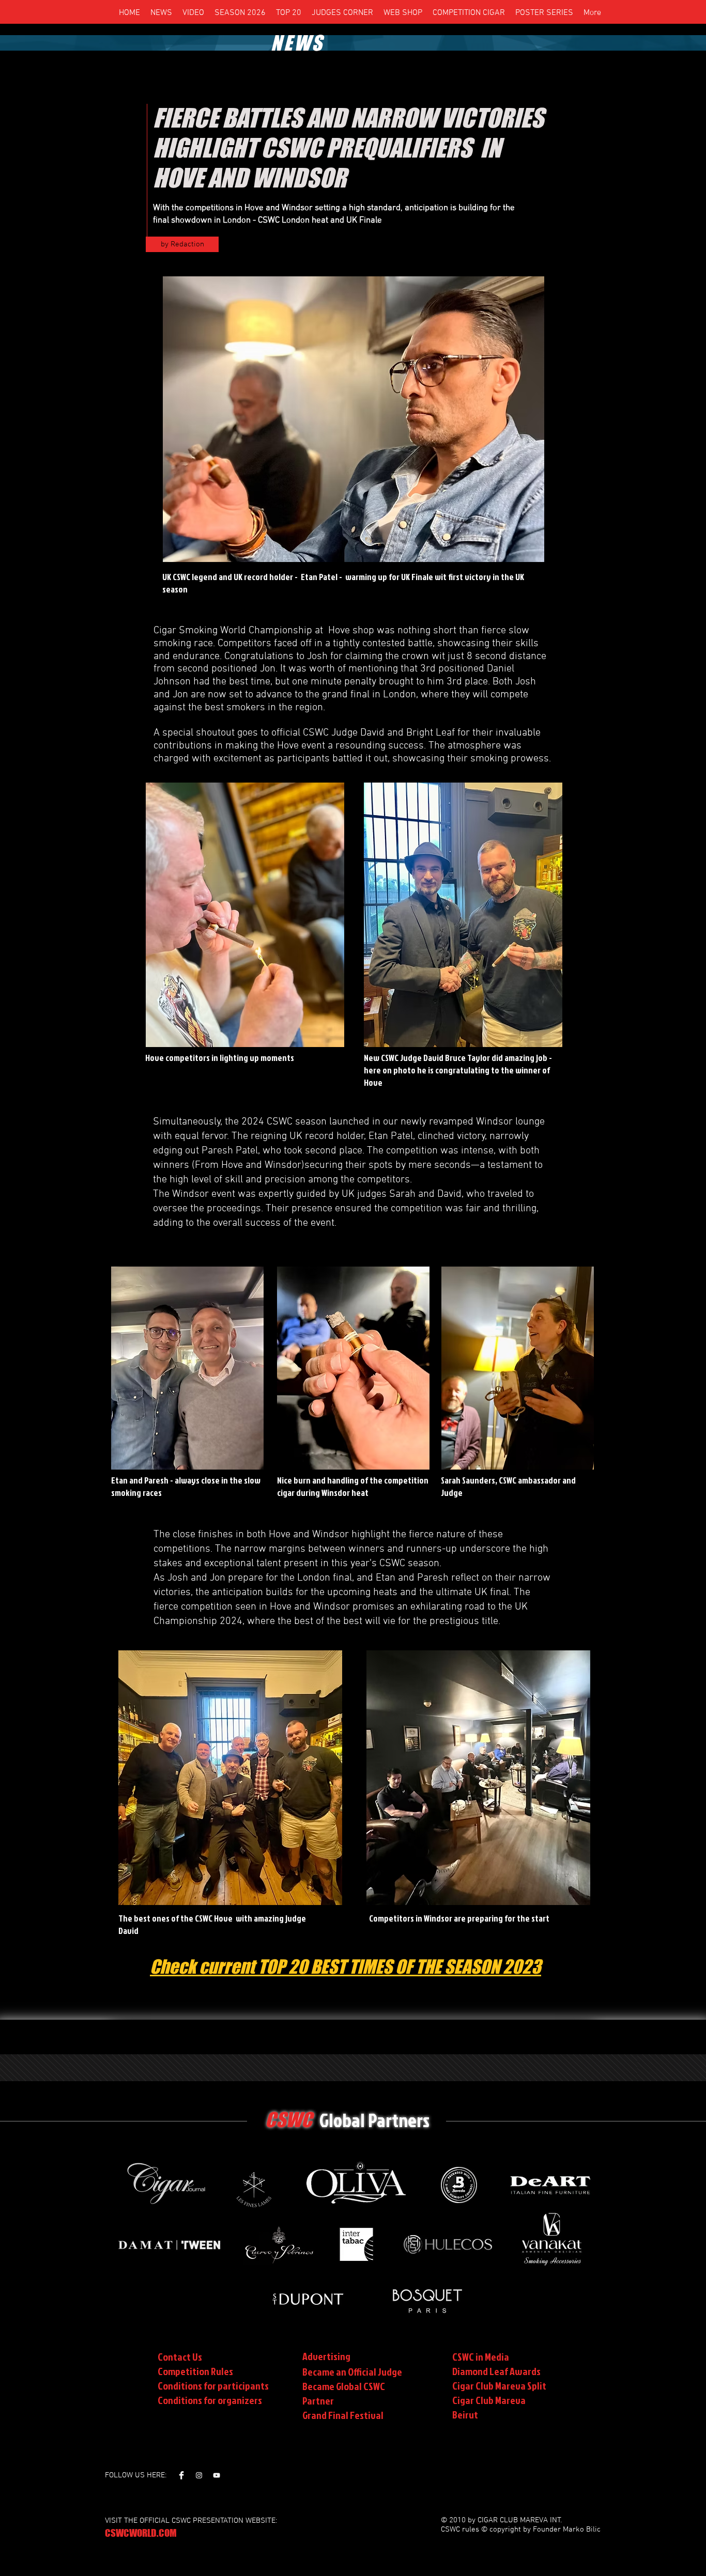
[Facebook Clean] (181, 2475)
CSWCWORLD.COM (141, 2533)
